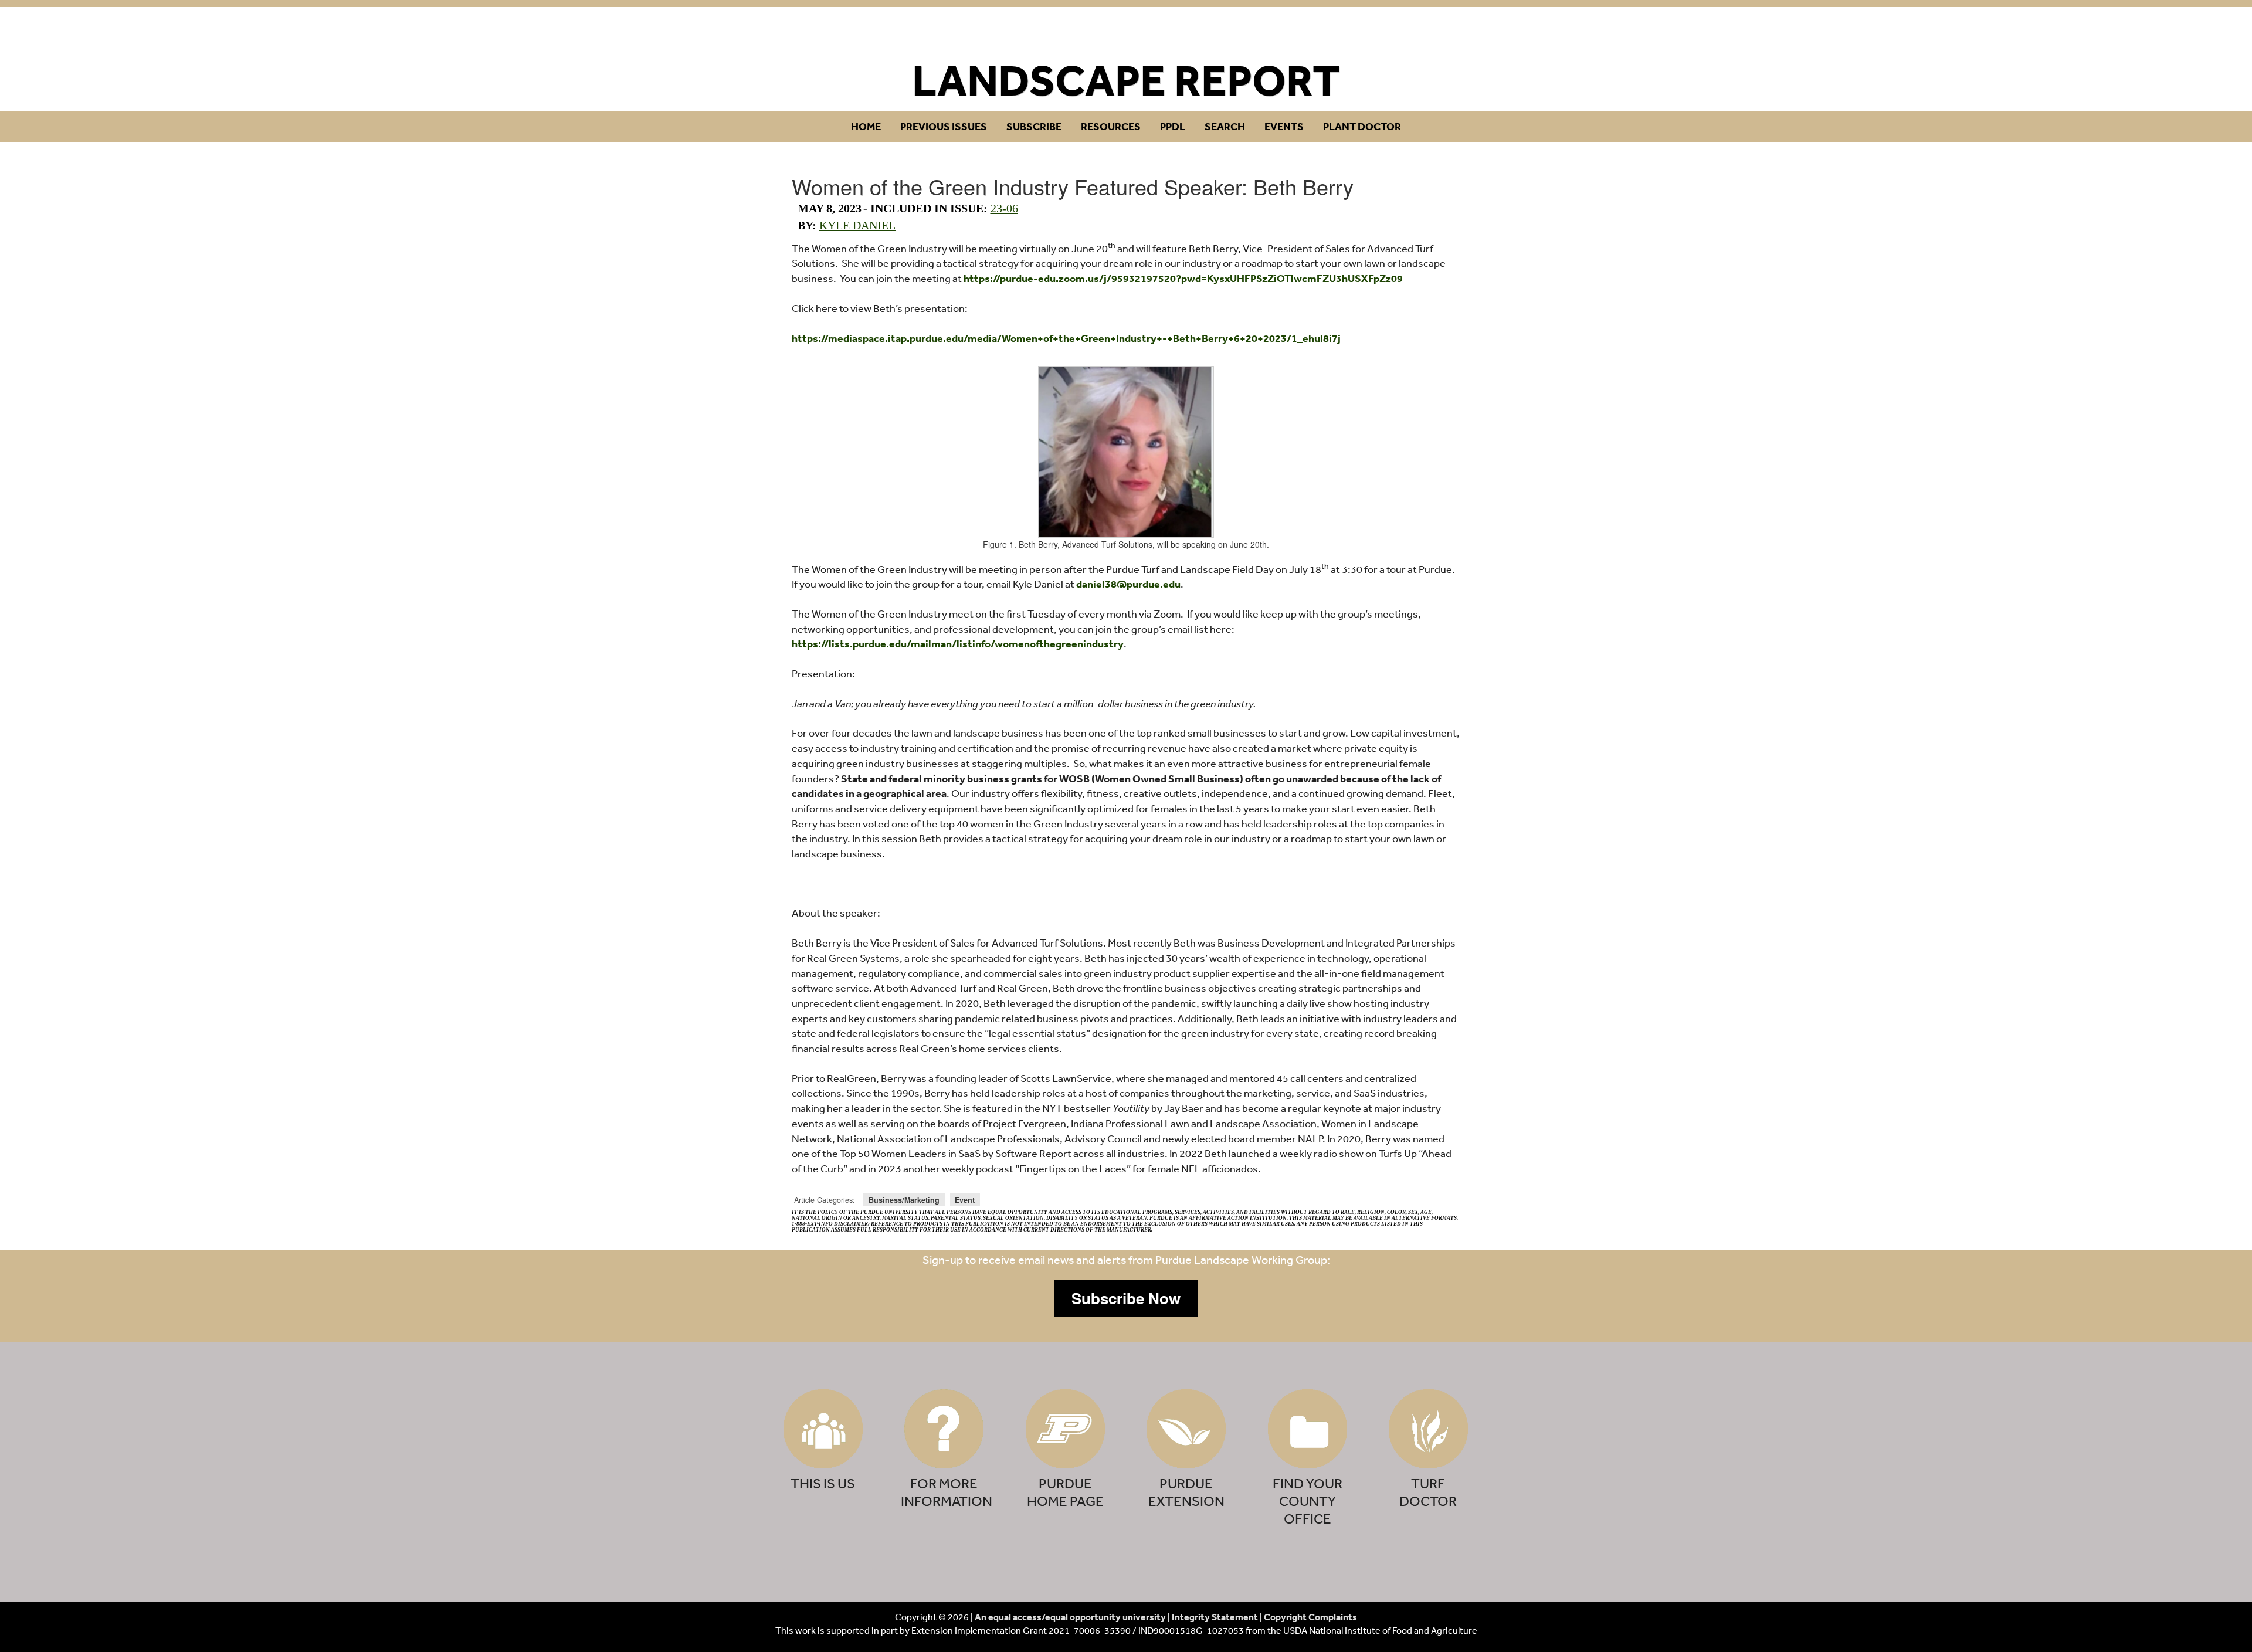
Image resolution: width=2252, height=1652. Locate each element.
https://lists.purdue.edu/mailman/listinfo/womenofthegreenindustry (958, 644)
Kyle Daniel (857, 225)
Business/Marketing (904, 1200)
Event (965, 1200)
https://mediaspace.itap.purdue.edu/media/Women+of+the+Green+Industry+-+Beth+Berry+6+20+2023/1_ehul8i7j (1066, 338)
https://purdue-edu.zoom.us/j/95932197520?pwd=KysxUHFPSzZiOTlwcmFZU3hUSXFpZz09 (1183, 278)
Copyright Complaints (1310, 1617)
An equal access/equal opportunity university (1070, 1617)
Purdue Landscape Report (1126, 33)
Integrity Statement (1215, 1617)
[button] (1126, 1298)
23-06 (1004, 208)
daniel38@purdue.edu (1128, 584)
